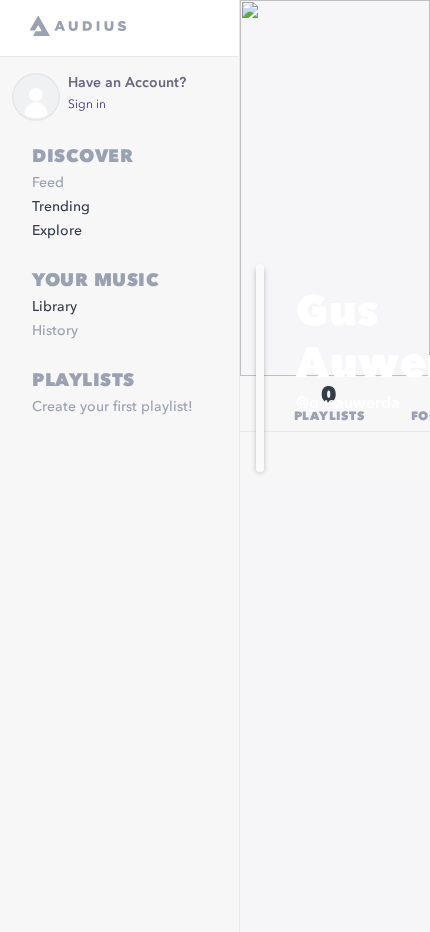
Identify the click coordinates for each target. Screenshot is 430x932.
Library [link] (54, 307)
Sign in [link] (87, 105)
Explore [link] (57, 231)
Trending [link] (61, 207)
